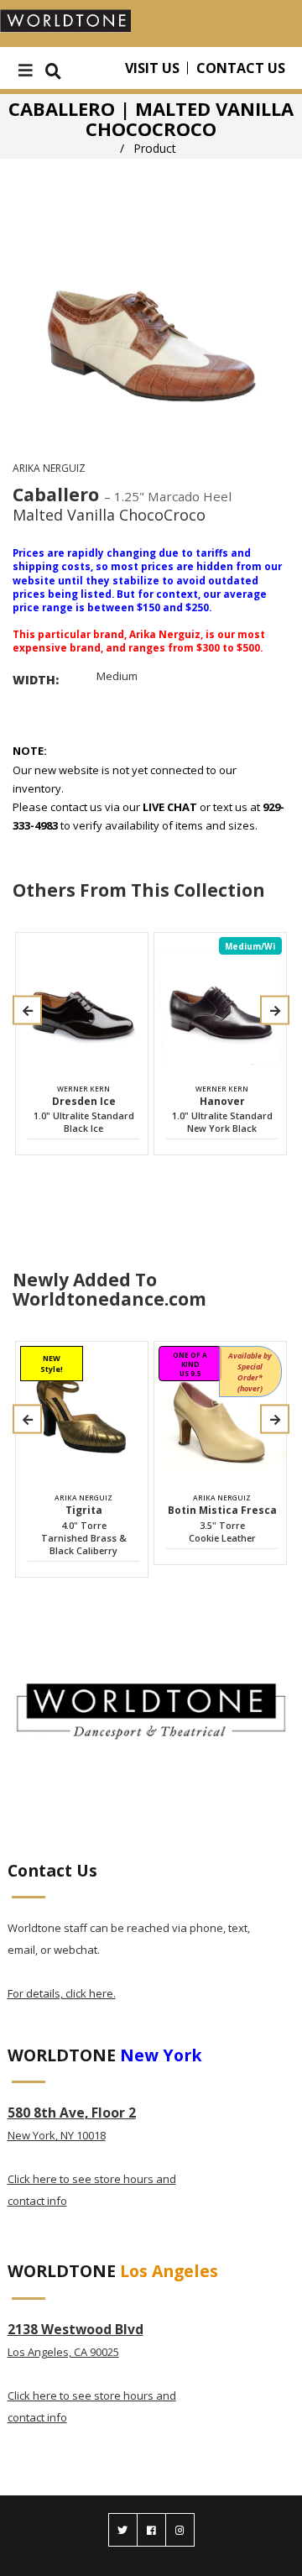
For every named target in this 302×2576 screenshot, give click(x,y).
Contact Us (241, 68)
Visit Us (152, 68)
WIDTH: (36, 680)
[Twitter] (123, 2530)
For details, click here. (62, 1993)
